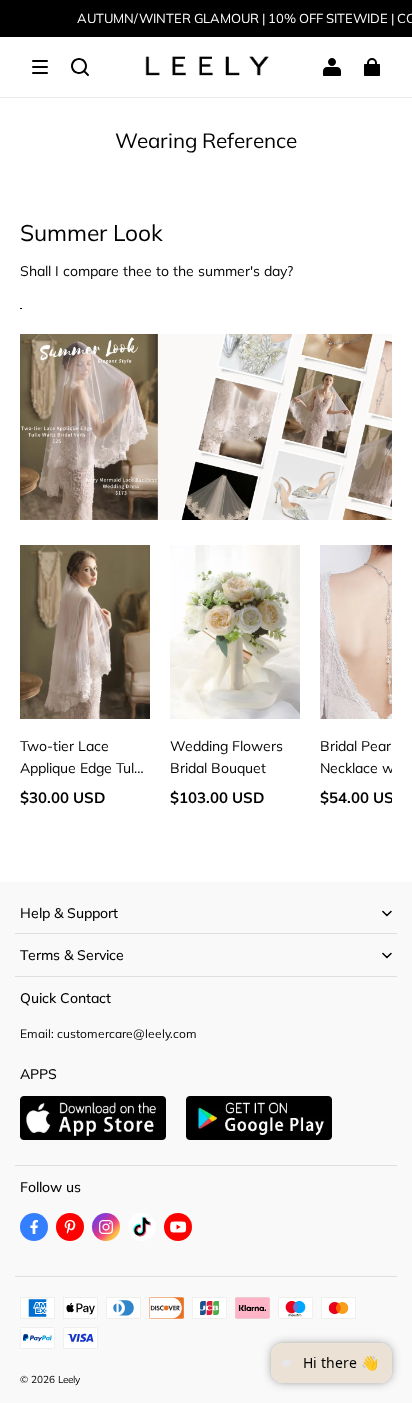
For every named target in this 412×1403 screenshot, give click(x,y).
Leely (69, 1379)
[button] (40, 67)
